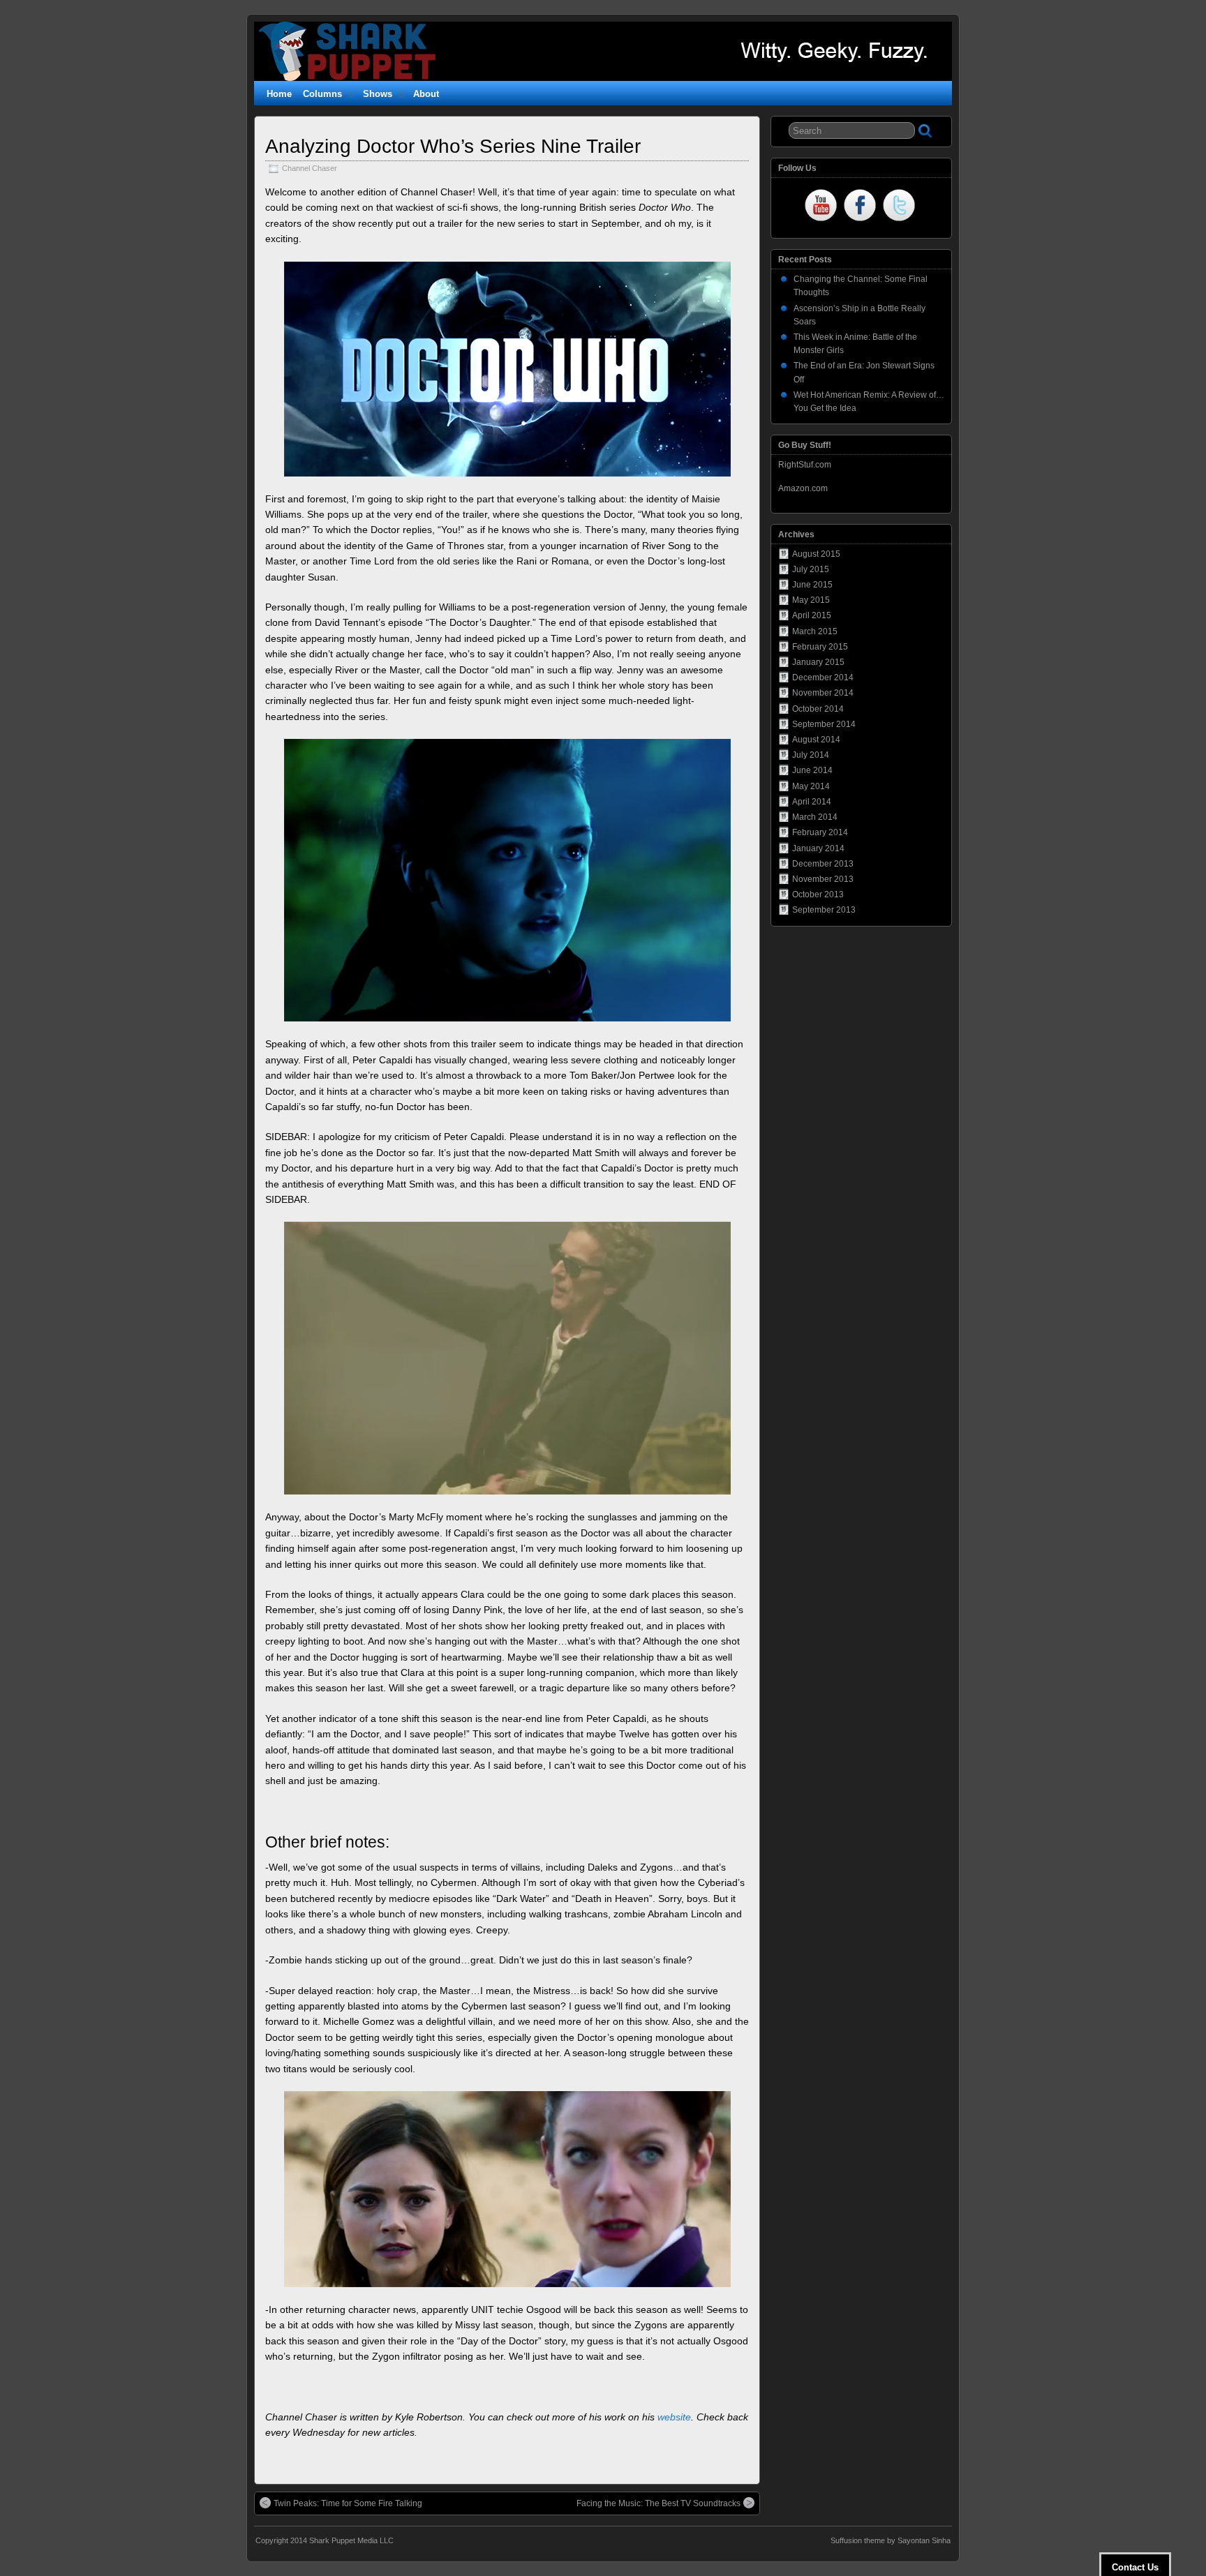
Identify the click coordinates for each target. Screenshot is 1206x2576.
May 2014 (811, 786)
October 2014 (818, 709)
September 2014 (824, 724)
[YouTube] (821, 207)
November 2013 (823, 879)
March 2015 (815, 631)
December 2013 (823, 864)
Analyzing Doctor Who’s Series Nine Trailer (453, 146)
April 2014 (812, 802)
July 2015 (811, 569)
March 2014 (815, 817)
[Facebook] (860, 207)
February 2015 (820, 647)
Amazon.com (803, 488)
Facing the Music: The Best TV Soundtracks (658, 2503)
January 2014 (818, 848)
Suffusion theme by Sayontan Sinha (891, 2540)
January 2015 (818, 662)
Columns (322, 94)
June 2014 (812, 770)
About (426, 94)
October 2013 (818, 894)
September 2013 (824, 910)
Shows (378, 94)
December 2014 (823, 677)
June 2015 (812, 585)
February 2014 (820, 832)
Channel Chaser (310, 168)
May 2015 (811, 600)
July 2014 (811, 755)
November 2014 (823, 693)
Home (279, 94)
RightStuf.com (805, 465)
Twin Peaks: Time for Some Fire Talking (348, 2503)
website (674, 2417)
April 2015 (812, 615)
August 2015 (816, 554)
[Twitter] (899, 207)
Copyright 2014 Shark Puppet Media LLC (325, 2540)
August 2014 (816, 740)
